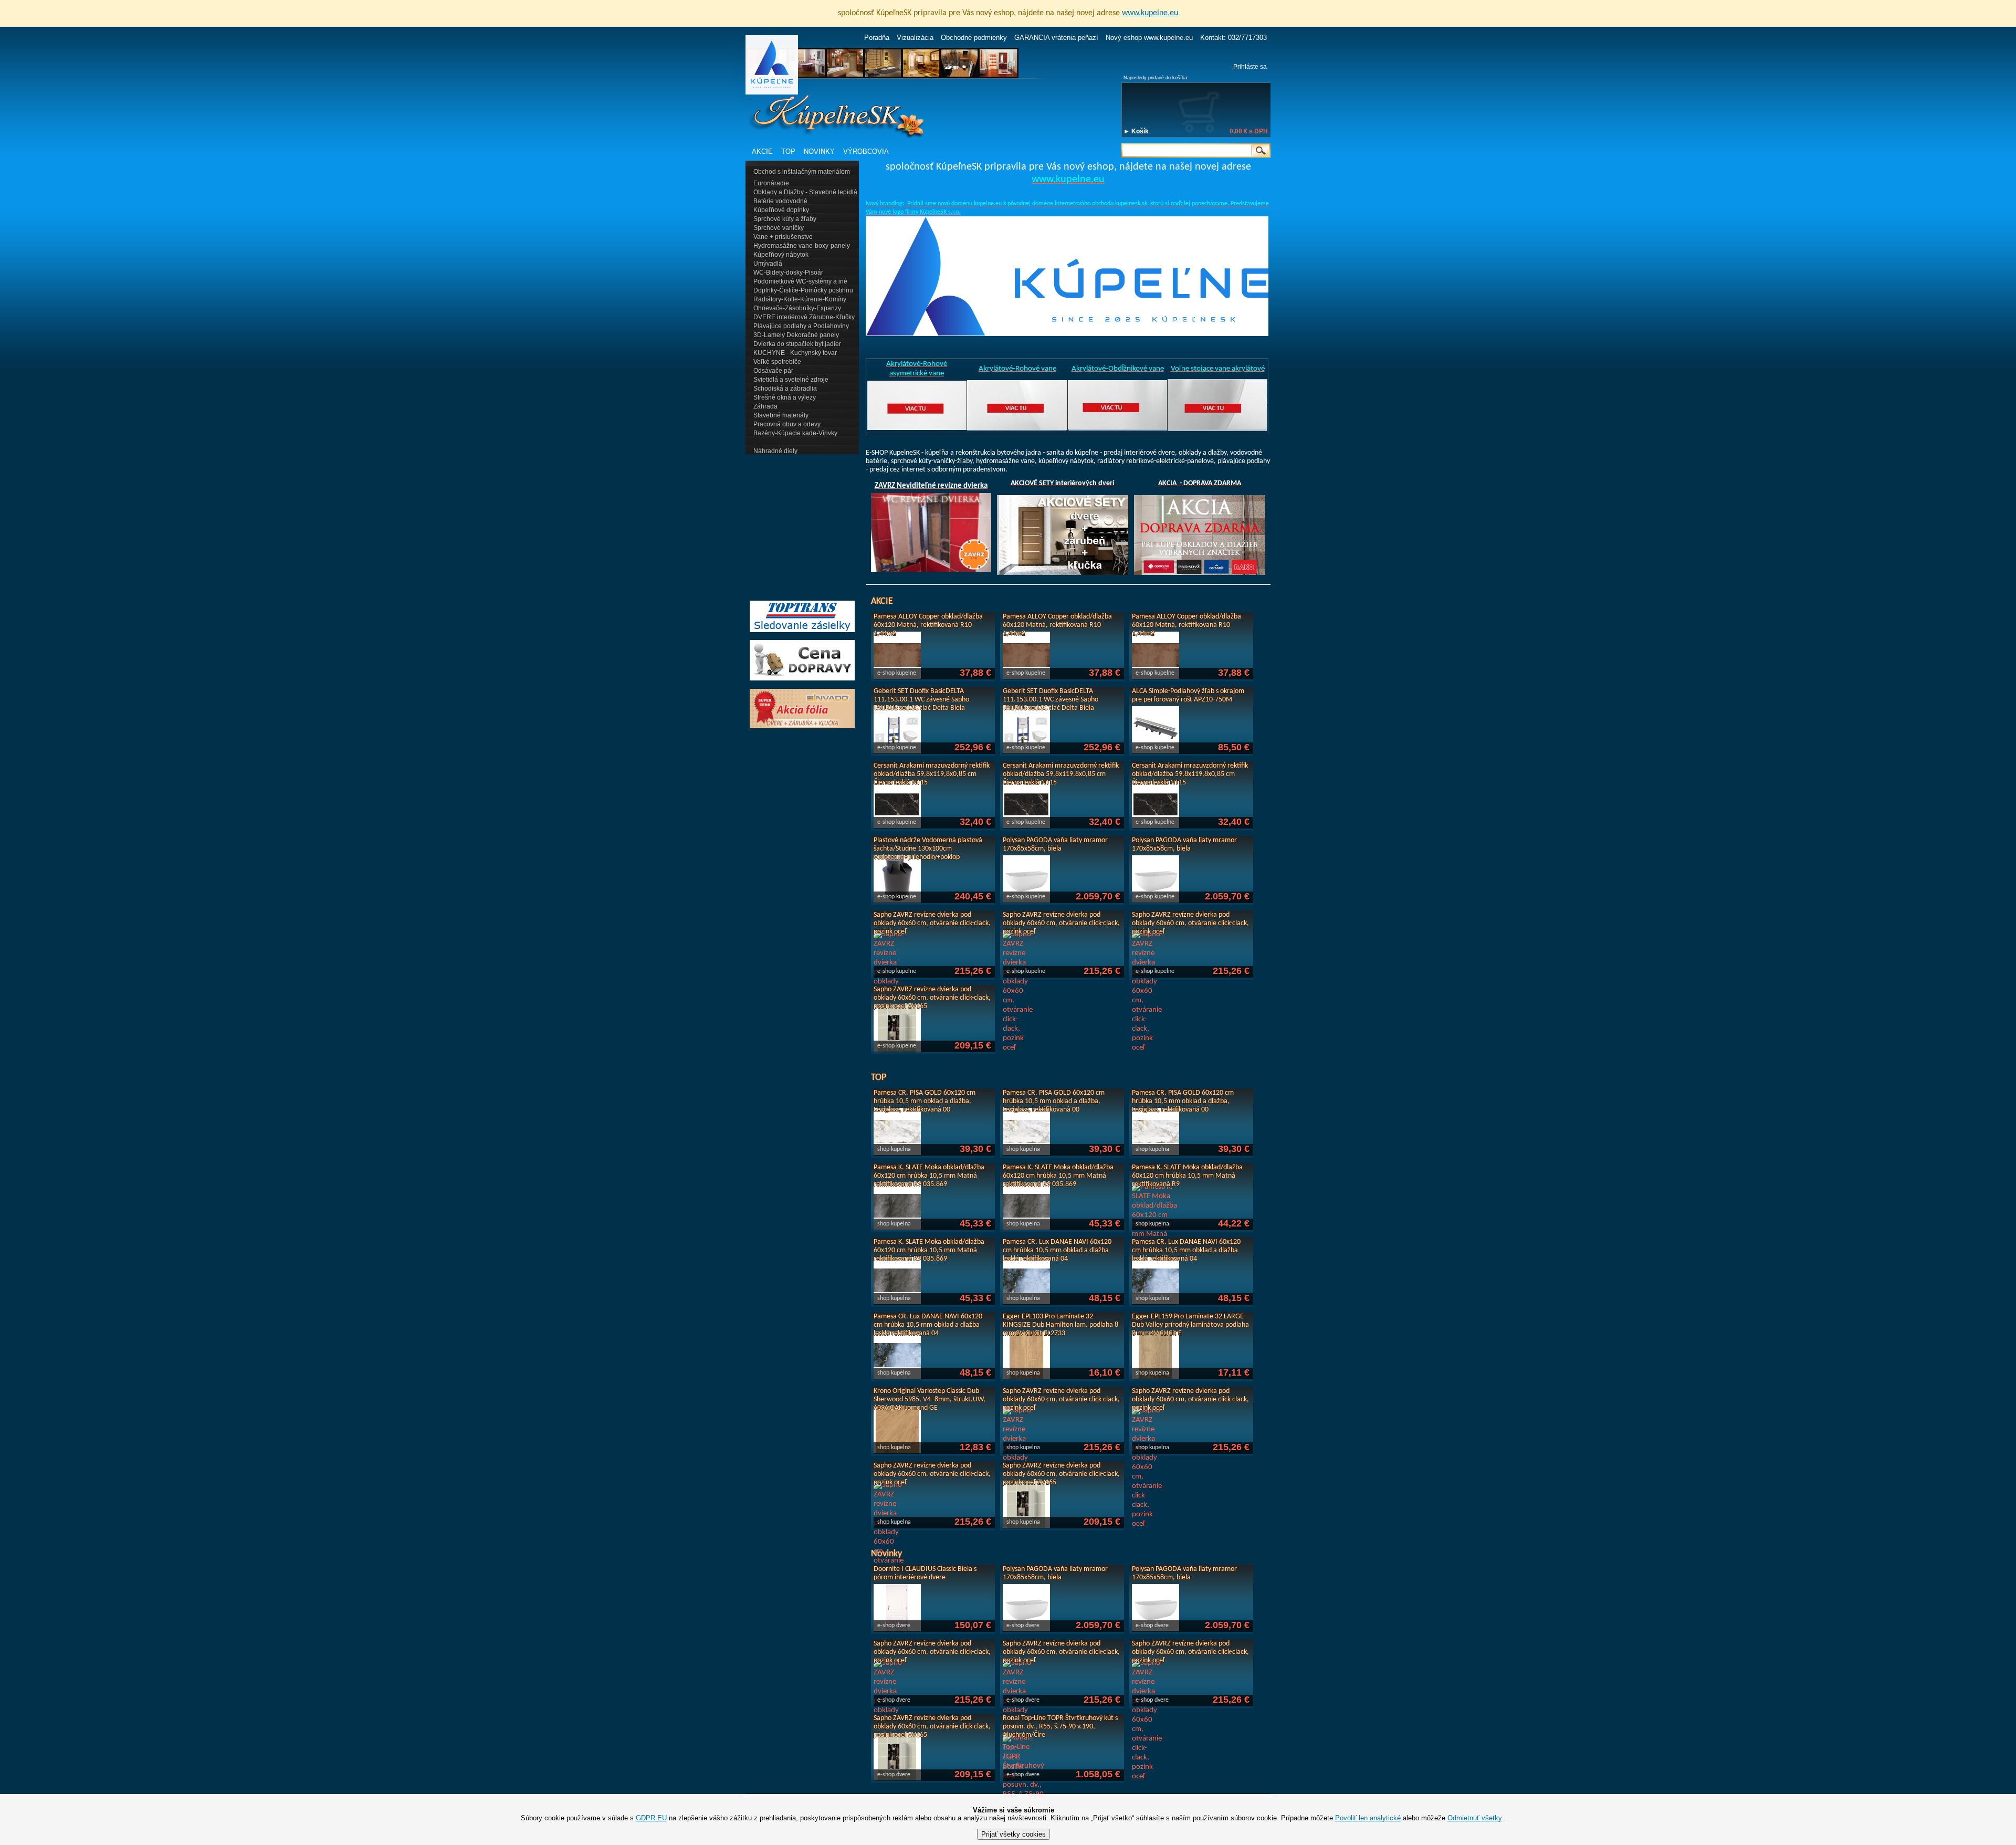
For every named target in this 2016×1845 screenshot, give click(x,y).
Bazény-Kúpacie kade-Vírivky (795, 433)
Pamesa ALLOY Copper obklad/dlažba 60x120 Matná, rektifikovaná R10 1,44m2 (928, 625)
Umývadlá (768, 264)
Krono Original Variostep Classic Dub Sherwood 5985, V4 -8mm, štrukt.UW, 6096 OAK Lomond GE (930, 1400)
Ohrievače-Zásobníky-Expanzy (797, 308)
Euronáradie (771, 183)
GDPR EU (651, 1818)
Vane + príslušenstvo (783, 237)
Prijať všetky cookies (1014, 1834)
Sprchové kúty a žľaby (785, 219)
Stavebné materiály (781, 415)
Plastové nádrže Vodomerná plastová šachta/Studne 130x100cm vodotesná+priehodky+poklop (928, 849)
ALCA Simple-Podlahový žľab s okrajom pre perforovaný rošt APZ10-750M (1188, 695)
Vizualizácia (915, 38)
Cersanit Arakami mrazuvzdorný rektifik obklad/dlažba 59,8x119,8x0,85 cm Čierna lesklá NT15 (932, 774)
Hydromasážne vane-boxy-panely (802, 246)
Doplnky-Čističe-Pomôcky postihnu (803, 290)
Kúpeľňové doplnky (781, 210)
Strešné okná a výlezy (785, 397)
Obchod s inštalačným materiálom (802, 172)
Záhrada (765, 406)
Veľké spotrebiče (777, 362)
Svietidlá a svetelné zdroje (791, 380)
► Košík (1136, 131)
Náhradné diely (775, 451)
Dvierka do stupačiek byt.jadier (797, 344)
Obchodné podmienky (974, 38)
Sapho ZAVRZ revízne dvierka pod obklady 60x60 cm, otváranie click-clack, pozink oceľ (932, 923)
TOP (788, 151)
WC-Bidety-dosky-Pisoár (788, 272)
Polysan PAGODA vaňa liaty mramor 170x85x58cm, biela (1055, 845)
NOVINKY (819, 151)
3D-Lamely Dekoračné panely (796, 335)
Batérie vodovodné (780, 201)
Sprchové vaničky (779, 228)
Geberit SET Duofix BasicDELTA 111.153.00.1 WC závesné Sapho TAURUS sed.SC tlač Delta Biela (921, 700)
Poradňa (877, 38)
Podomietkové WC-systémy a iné (800, 281)
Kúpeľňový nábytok (781, 255)
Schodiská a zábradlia (785, 389)
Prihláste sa (1250, 67)
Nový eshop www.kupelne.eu (1149, 38)
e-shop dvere (894, 1626)
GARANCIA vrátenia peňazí (1056, 38)
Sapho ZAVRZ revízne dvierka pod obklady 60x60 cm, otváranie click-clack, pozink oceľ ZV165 (932, 998)
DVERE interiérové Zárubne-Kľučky (804, 317)
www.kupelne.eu (1150, 13)
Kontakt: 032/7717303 (1233, 38)
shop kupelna (894, 1149)
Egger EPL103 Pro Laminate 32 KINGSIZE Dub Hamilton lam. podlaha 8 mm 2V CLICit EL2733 (1060, 1325)
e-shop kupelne (897, 673)
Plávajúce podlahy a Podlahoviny (801, 326)
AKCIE (762, 151)
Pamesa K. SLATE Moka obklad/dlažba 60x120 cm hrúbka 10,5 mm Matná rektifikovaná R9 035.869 (929, 1176)
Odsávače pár (773, 371)
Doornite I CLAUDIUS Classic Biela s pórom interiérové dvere (925, 1573)
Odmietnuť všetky (1475, 1818)
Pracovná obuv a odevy (787, 424)
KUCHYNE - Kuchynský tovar (795, 353)
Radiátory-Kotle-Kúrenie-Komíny (800, 299)
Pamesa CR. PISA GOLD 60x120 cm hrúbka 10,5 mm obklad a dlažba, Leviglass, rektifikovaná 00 (925, 1101)
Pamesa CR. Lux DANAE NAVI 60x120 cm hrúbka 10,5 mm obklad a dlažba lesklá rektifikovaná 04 (1057, 1250)
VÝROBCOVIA (866, 151)
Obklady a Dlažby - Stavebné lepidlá (805, 192)
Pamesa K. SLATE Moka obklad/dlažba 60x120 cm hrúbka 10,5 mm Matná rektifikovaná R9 (1187, 1176)
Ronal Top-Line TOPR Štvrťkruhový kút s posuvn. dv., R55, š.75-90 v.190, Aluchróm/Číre (1060, 1727)
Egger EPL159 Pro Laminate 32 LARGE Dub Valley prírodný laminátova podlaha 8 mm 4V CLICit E (1190, 1325)
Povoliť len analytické (1368, 1818)
